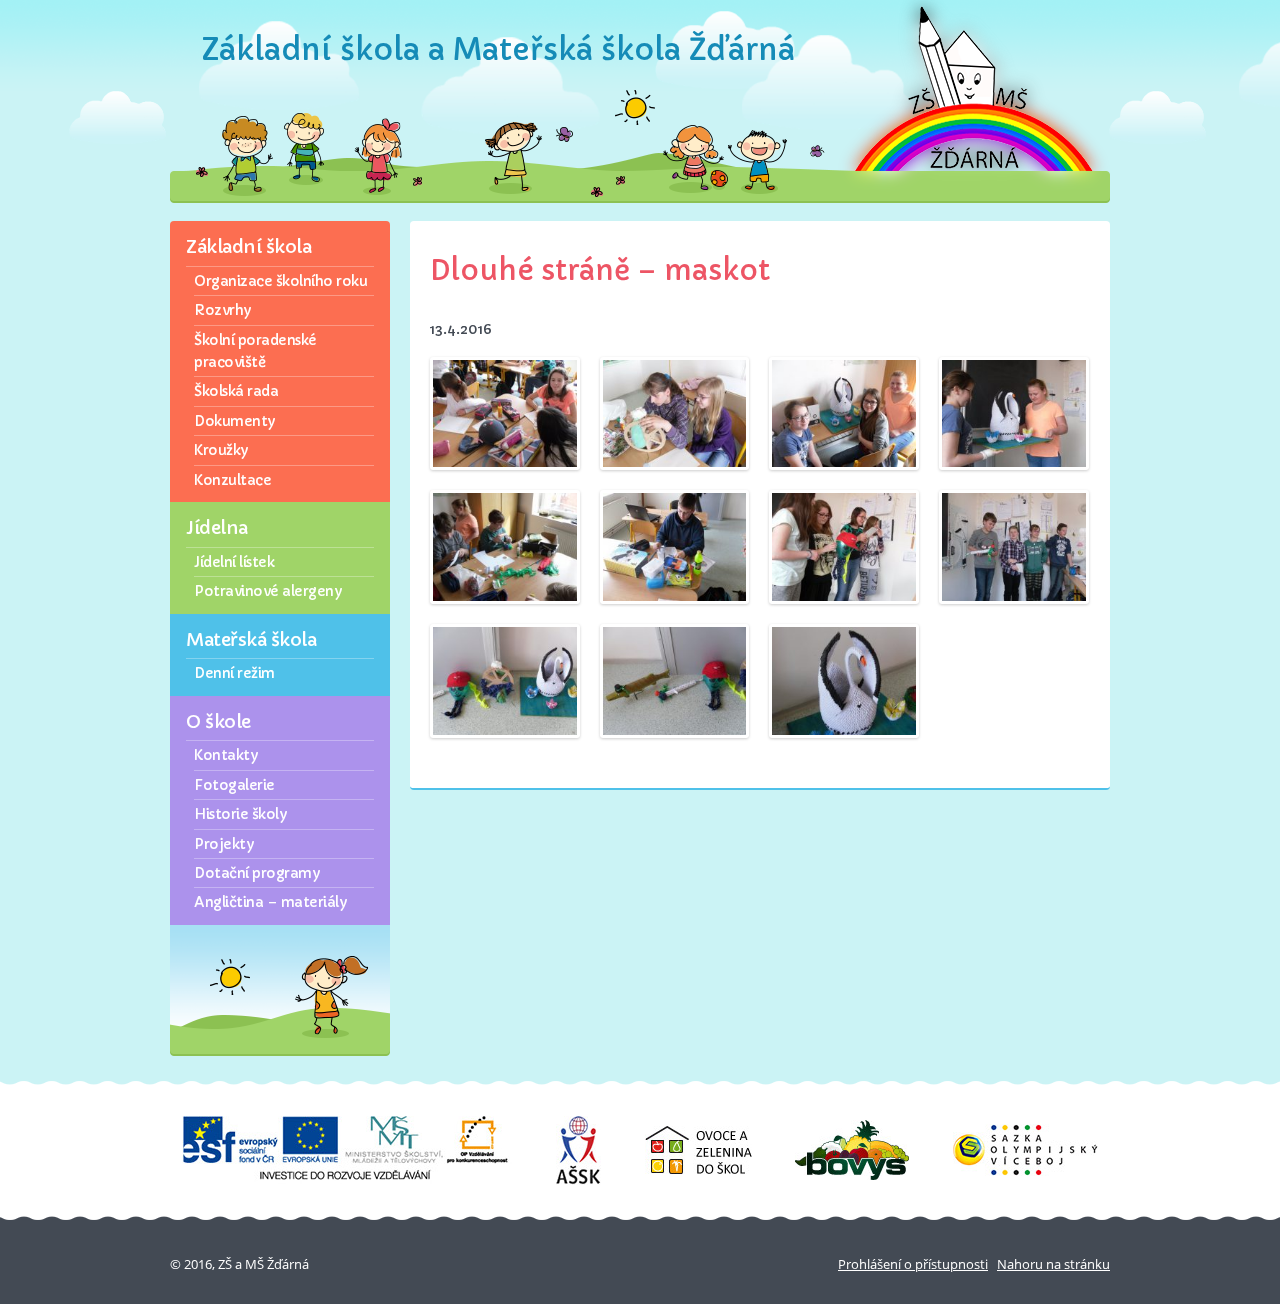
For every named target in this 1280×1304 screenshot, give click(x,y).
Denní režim (234, 673)
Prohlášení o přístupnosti (913, 1264)
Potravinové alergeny (267, 591)
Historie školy (240, 814)
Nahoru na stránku (1053, 1264)
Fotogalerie (234, 785)
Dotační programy (256, 873)
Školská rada (236, 391)
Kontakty (225, 755)
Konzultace (232, 480)
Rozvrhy (222, 310)
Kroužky (221, 450)
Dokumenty (234, 421)
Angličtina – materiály (270, 902)
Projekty (223, 844)
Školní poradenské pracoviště (255, 351)
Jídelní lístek (234, 562)
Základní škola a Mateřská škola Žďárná (498, 49)
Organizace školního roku (280, 281)
